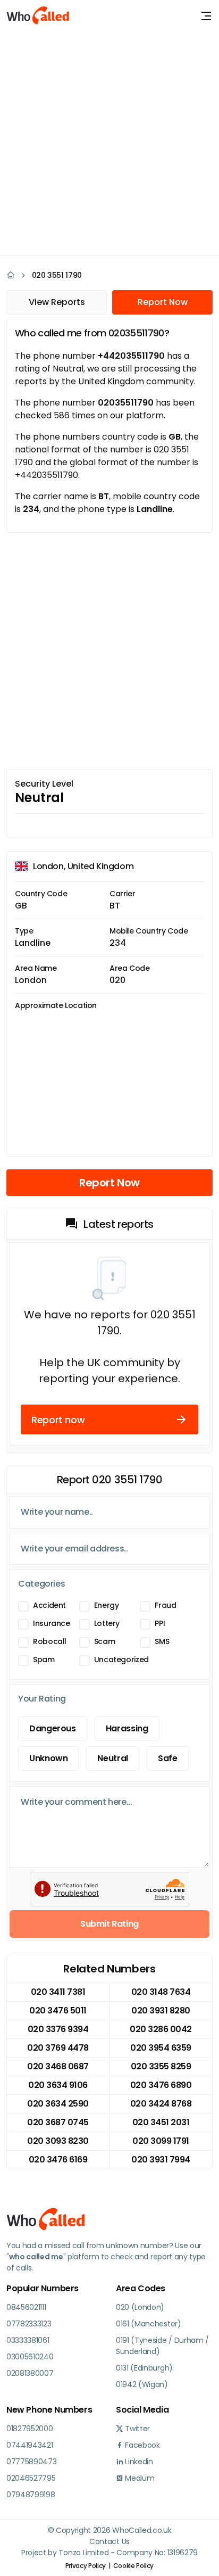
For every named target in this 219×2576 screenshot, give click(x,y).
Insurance (52, 1623)
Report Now (163, 302)
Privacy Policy (86, 2566)
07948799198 (31, 2495)
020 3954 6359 (161, 2048)
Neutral (112, 1758)
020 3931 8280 (161, 2011)
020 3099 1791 (161, 2141)
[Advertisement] (109, 142)
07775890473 (31, 2462)
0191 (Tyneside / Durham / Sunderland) (162, 2346)
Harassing (127, 1728)
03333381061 (28, 2340)
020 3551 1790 (57, 275)
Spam (44, 1659)
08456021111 (26, 2307)
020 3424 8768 (161, 2104)
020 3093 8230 (58, 2141)
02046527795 (31, 2478)
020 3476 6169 (58, 2160)
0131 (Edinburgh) (144, 2368)
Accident (49, 1605)
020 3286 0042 (161, 2029)
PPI (160, 1623)
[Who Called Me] (38, 16)
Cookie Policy (133, 2566)
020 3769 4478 (58, 2048)
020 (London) (140, 2307)
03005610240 (30, 2357)
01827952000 (30, 2429)
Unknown (48, 1758)
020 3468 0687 (58, 2066)
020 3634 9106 (58, 2085)
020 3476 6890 (161, 2085)
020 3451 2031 (161, 2122)
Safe (168, 1758)
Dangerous (53, 1728)
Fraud (165, 1605)
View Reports (57, 302)
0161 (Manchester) (149, 2324)
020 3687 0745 (58, 2122)
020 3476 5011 (58, 2011)
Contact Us (109, 2541)
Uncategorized (121, 1659)
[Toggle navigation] (206, 16)
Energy (107, 1605)
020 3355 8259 (161, 2066)
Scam (105, 1641)
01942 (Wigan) (142, 2384)
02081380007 (30, 2373)
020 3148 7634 (161, 1992)
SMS (162, 1641)
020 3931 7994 (161, 2160)
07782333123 (29, 2324)
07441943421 (30, 2445)
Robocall (50, 1641)
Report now (58, 1420)
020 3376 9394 (58, 2029)
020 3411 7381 (58, 1992)
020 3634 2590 (58, 2104)
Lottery (107, 1623)
